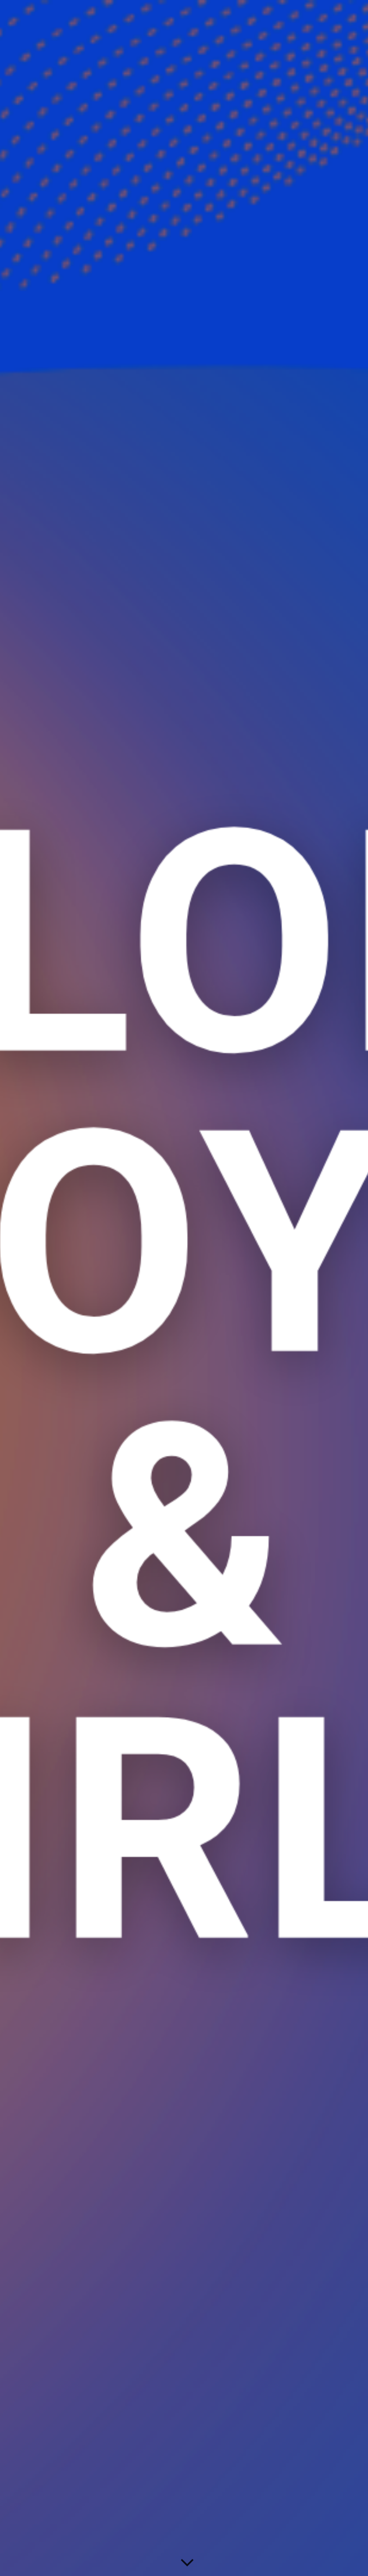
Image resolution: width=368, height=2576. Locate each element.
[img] (184, 1288)
